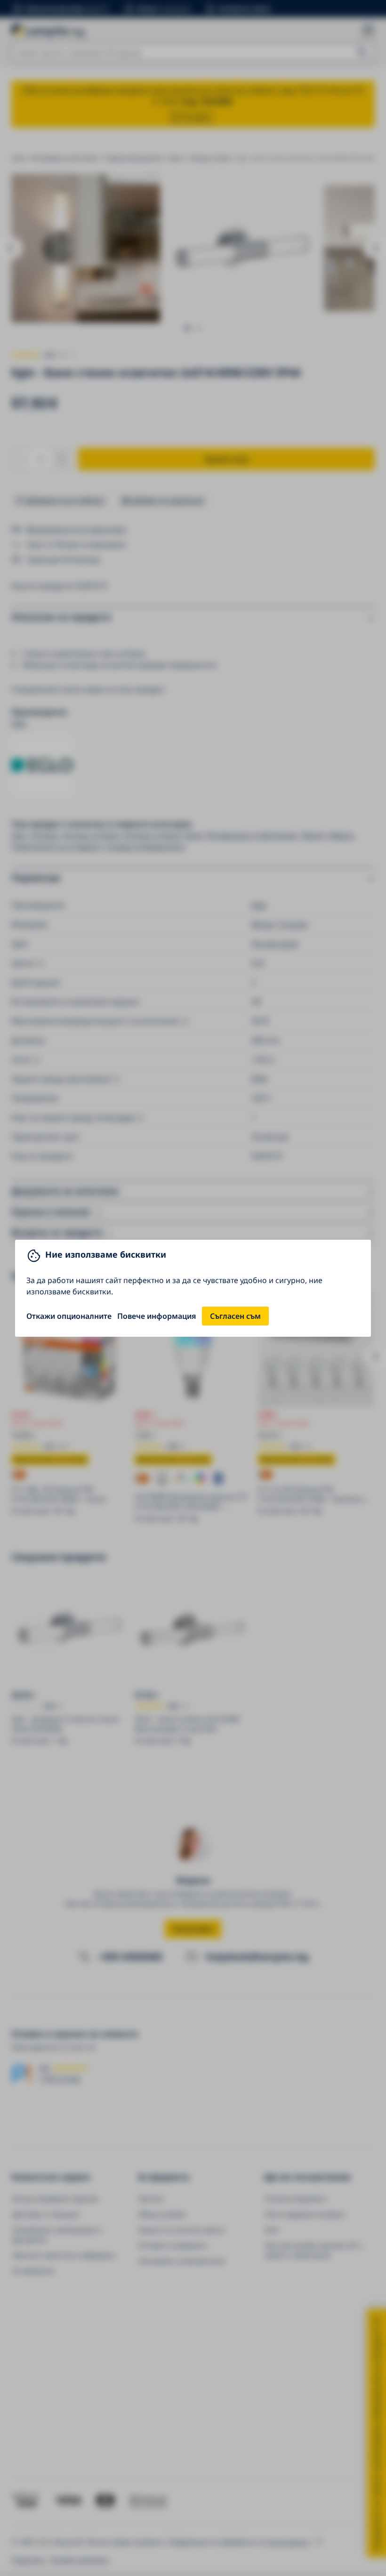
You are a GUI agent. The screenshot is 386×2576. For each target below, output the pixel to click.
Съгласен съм (235, 1316)
